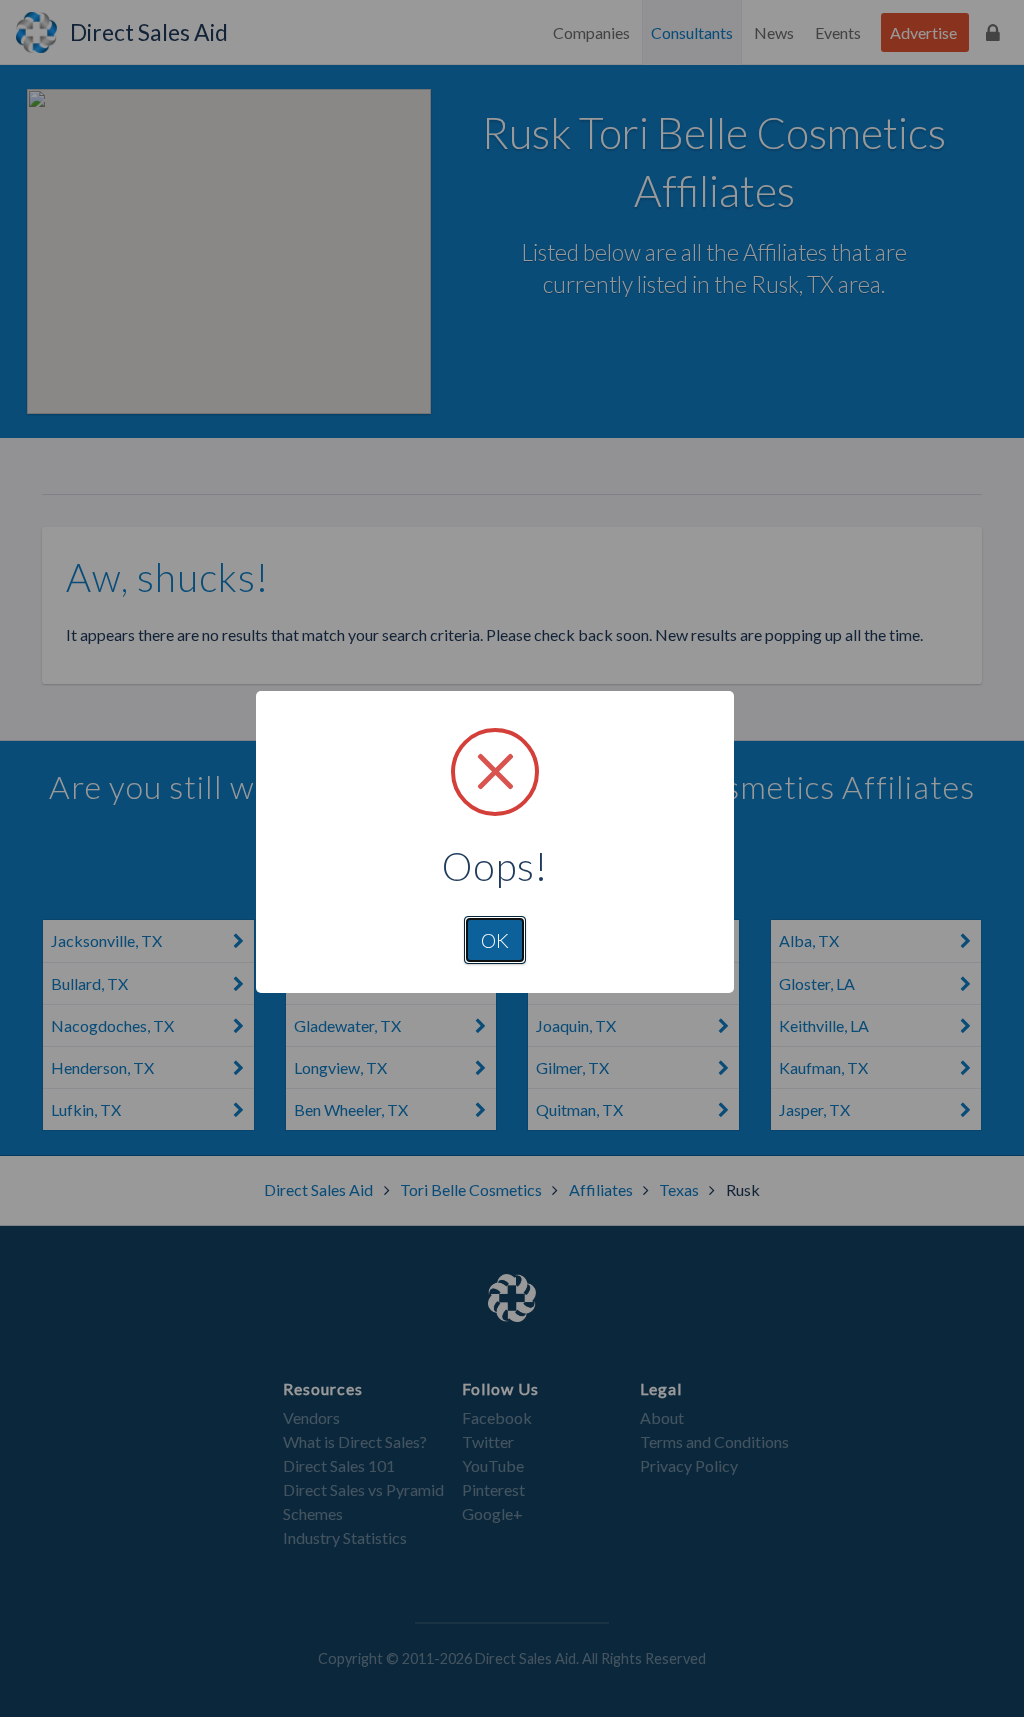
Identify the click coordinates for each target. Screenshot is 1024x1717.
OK (495, 940)
